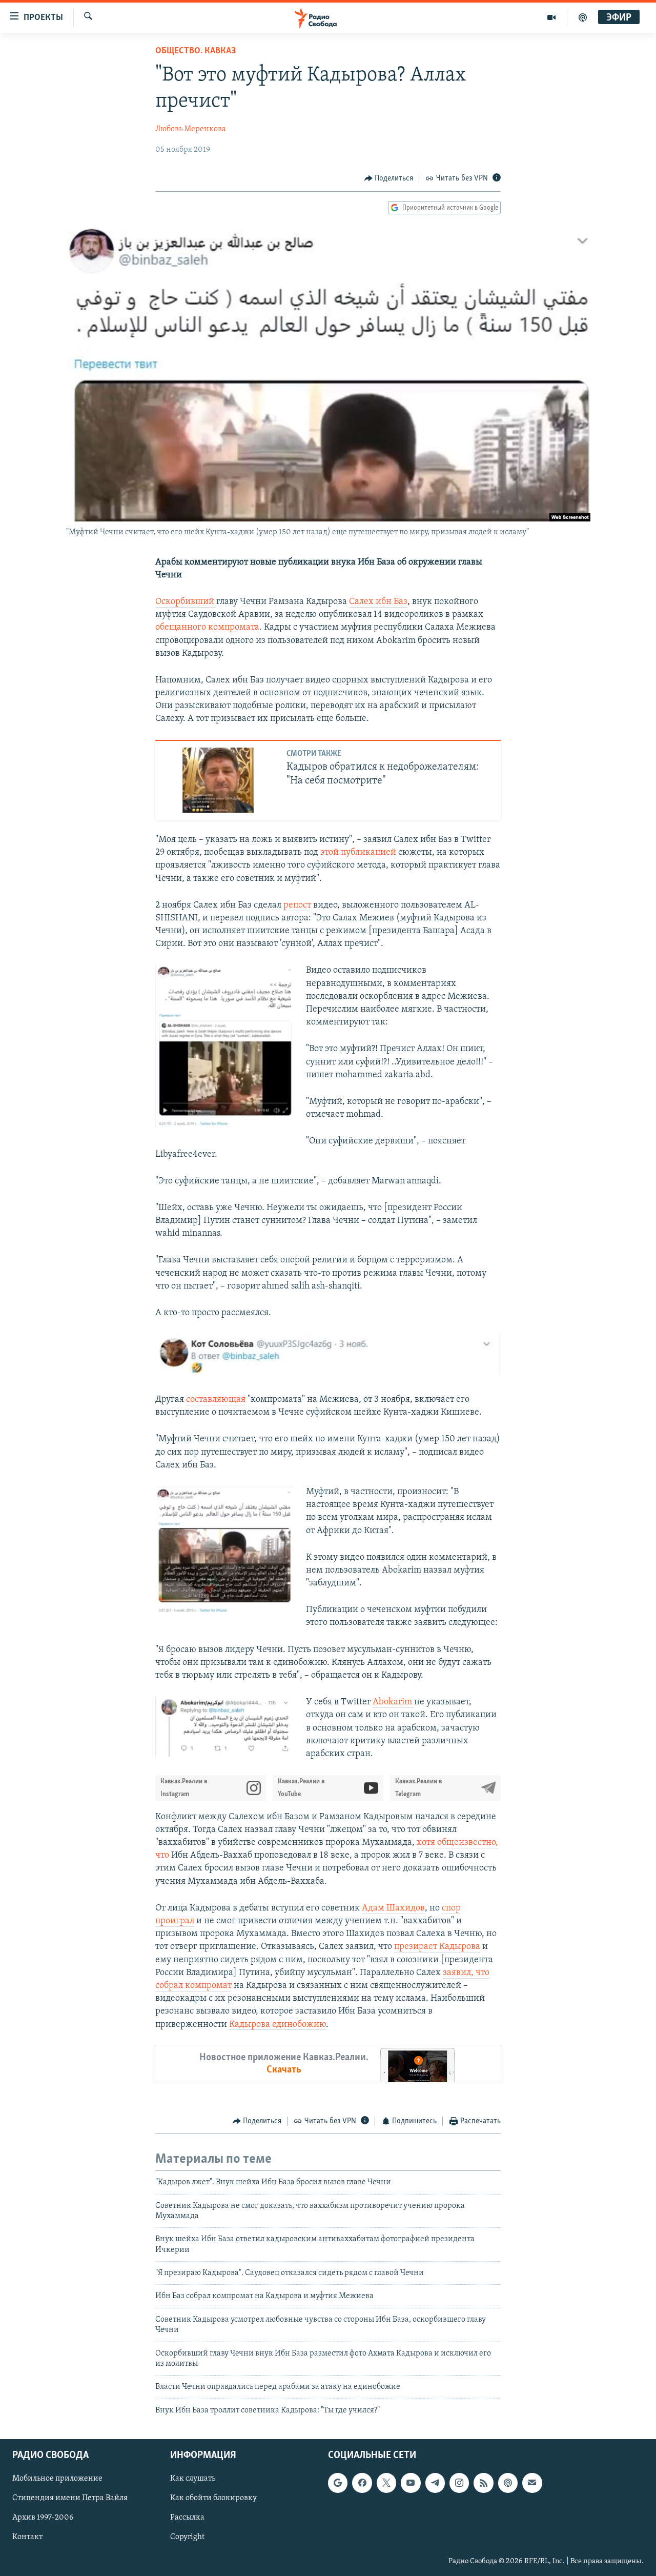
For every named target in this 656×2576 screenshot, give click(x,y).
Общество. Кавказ (196, 51)
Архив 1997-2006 (43, 2518)
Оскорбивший (186, 602)
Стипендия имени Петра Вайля (70, 2499)
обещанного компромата (207, 628)
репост (297, 905)
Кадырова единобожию (278, 2025)
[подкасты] (583, 17)
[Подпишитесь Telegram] (435, 2483)
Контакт (27, 2538)
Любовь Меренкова (191, 129)
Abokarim (393, 1702)
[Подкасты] (508, 2483)
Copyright (187, 2538)
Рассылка (187, 2518)
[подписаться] (532, 2483)
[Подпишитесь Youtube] (411, 2483)
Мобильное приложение (57, 2479)
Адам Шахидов (393, 1908)
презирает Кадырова (437, 1947)
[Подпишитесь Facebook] (362, 2483)
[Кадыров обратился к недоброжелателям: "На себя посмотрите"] (220, 780)
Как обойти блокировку (213, 2499)
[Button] (389, 178)
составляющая (216, 1400)
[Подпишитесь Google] (338, 2483)
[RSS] (483, 2483)
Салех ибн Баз (378, 602)
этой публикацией (358, 853)
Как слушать (193, 2479)
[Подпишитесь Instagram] (459, 2483)
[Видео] (552, 17)
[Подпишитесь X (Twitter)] (386, 2483)
